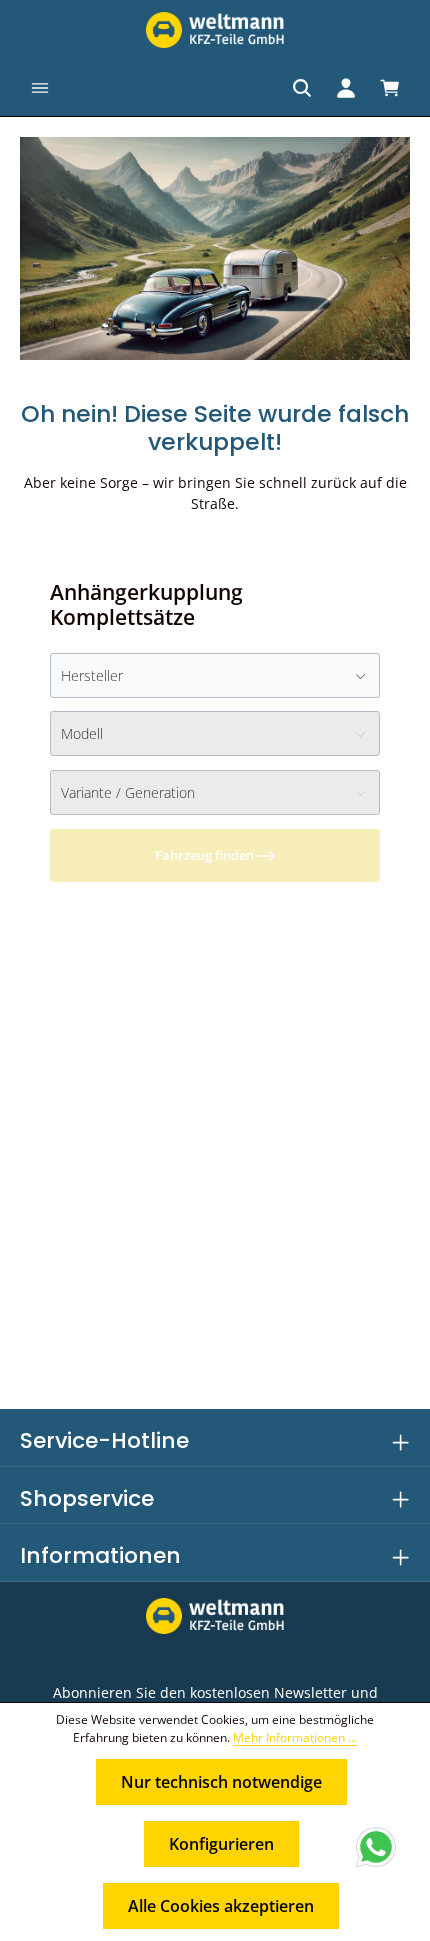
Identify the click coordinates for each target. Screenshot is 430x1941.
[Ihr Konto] (346, 88)
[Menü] (40, 88)
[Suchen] (302, 88)
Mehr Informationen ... (295, 1737)
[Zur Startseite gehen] (215, 30)
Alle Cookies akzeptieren (221, 1906)
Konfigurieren (221, 1844)
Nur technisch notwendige (221, 1782)
